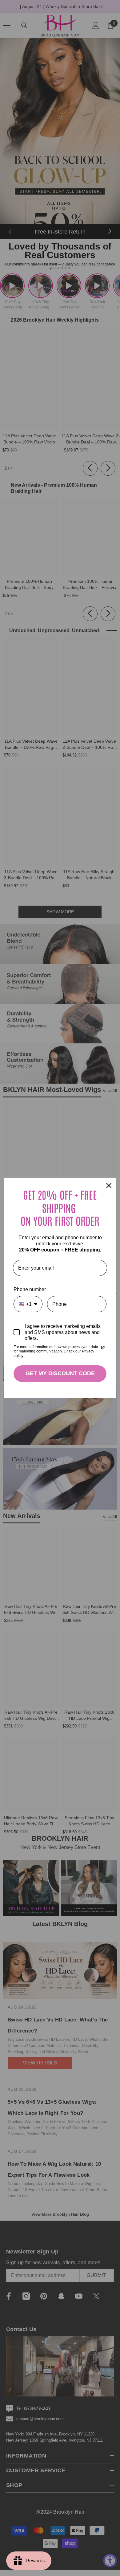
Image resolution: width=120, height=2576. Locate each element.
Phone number (30, 1289)
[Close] (109, 1186)
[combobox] (28, 1304)
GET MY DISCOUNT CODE (60, 1373)
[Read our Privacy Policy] (103, 1348)
